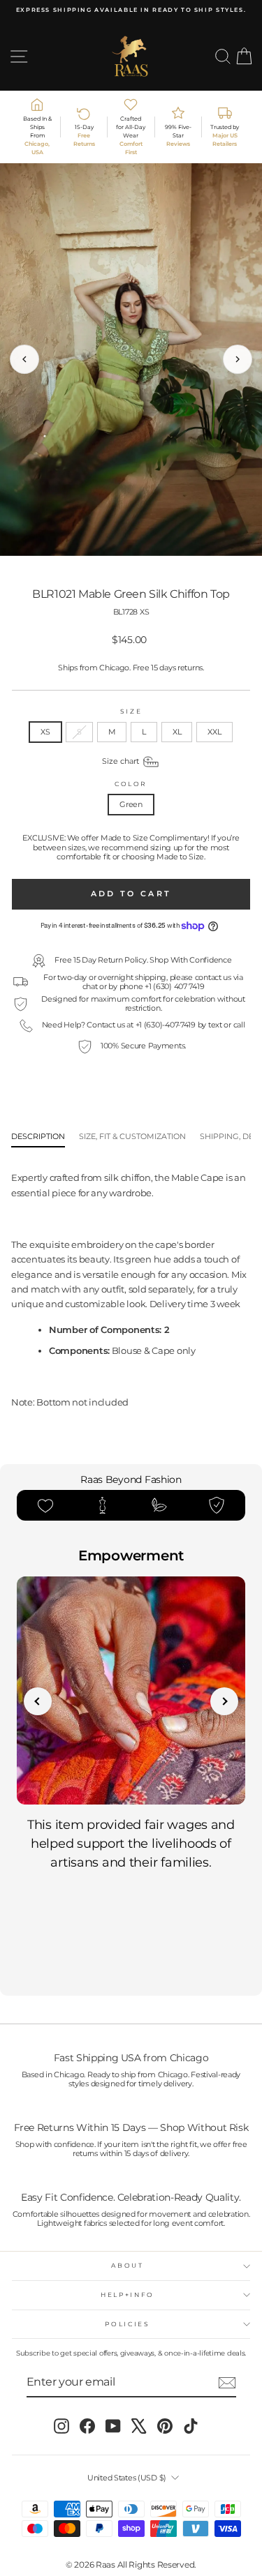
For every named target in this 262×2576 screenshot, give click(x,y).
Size (131, 711)
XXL (214, 732)
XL (177, 732)
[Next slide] (224, 1701)
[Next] (238, 359)
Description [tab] (38, 1137)
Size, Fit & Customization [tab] (132, 1137)
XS (45, 732)
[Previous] (24, 359)
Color (131, 784)
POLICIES (127, 2324)
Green (131, 804)
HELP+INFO (128, 2295)
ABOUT (127, 2265)
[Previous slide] (38, 1701)
